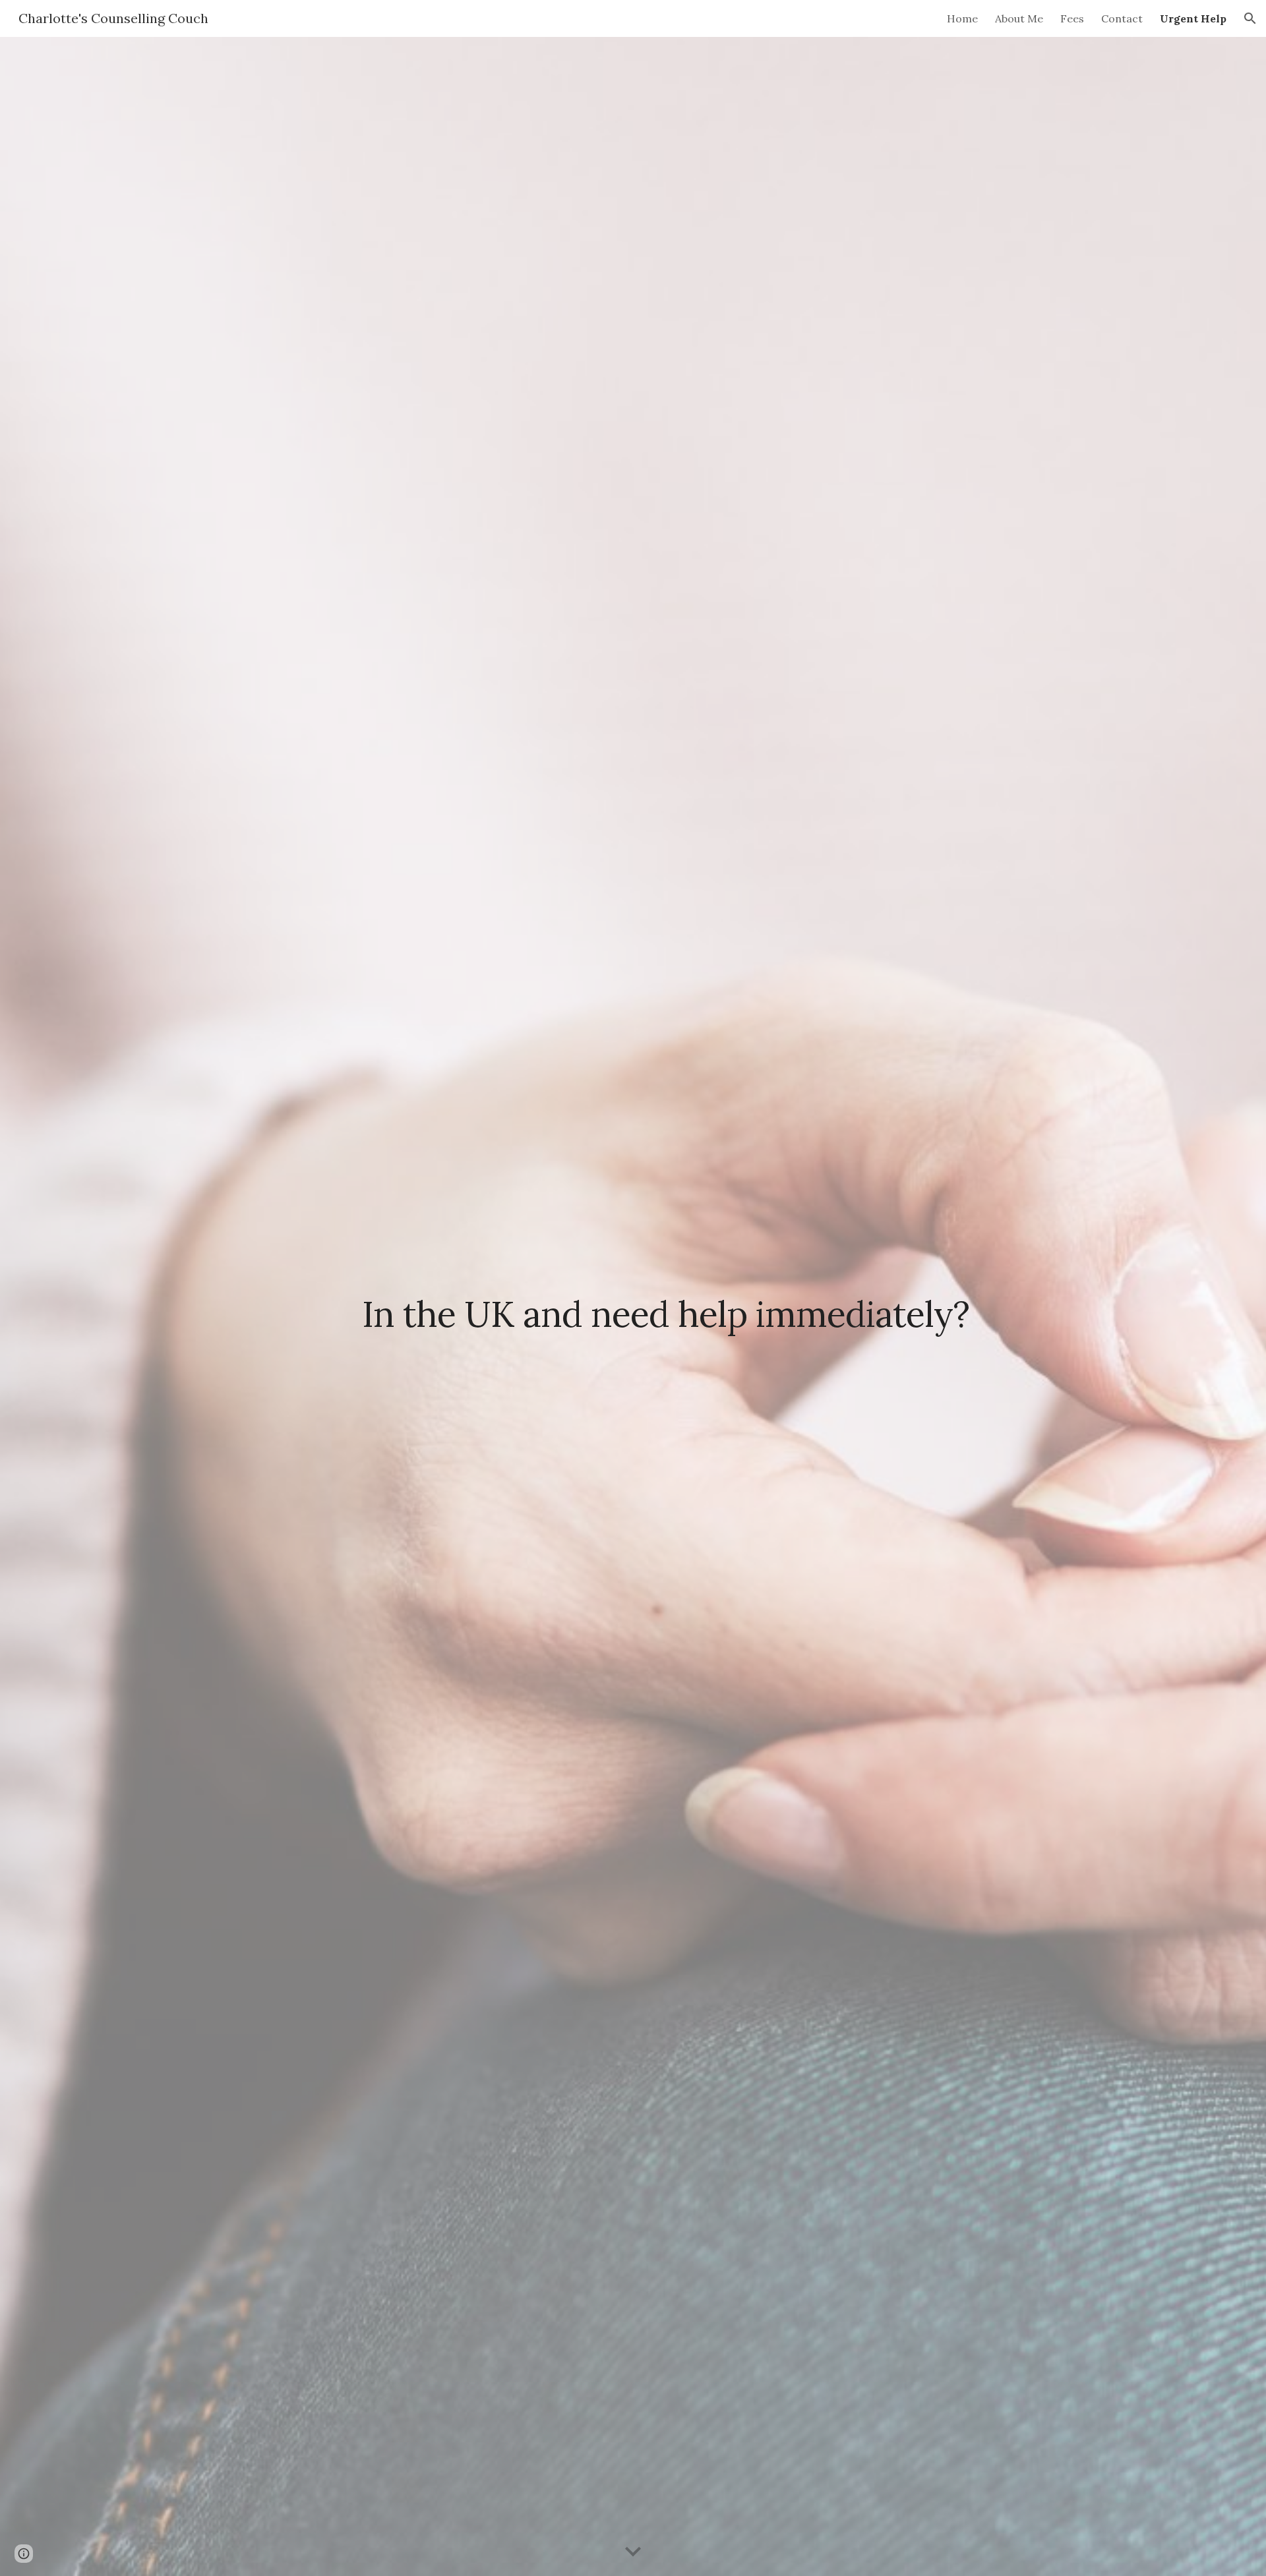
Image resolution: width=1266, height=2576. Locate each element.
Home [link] (962, 18)
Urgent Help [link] (1193, 18)
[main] (665, 1306)
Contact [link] (1122, 18)
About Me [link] (1019, 18)
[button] (1250, 18)
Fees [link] (1072, 18)
